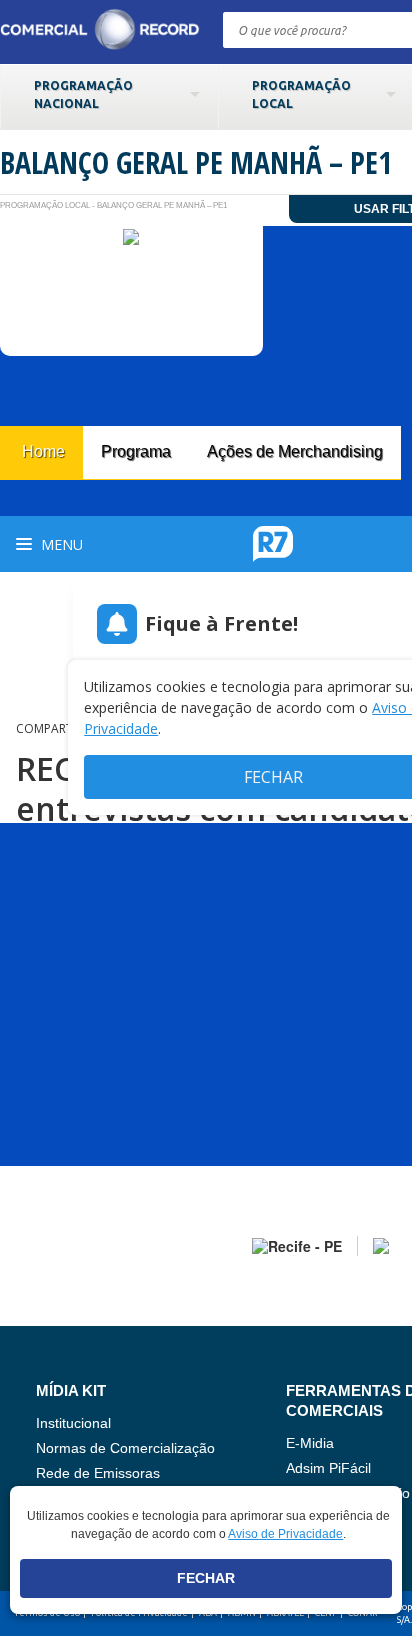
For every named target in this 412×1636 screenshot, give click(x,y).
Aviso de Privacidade (285, 1534)
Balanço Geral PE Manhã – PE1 (196, 162)
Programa (136, 451)
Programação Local (301, 94)
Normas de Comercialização (125, 1448)
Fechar (206, 1578)
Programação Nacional (83, 94)
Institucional (73, 1423)
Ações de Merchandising (295, 451)
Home (43, 451)
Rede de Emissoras (98, 1473)
